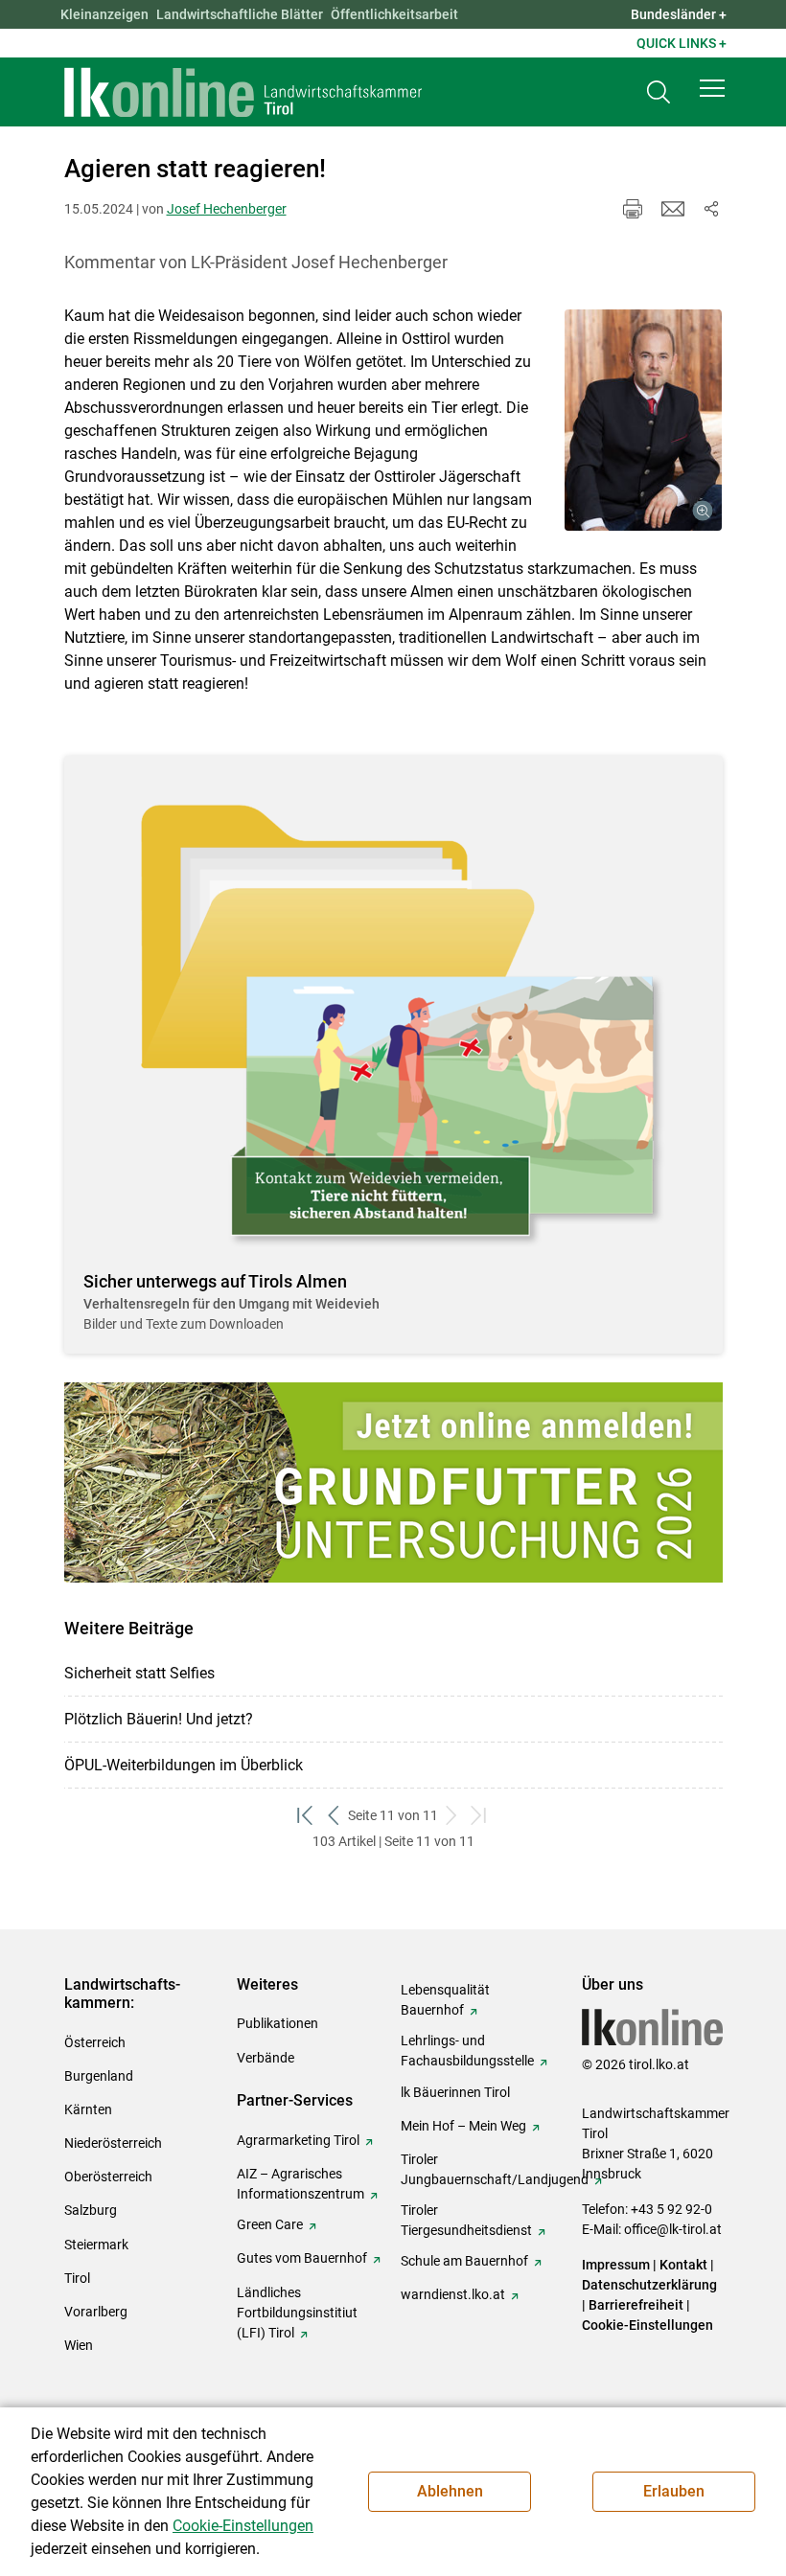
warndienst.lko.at (453, 2294)
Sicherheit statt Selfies (139, 1673)
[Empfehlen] (673, 209)
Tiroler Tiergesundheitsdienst (466, 2220)
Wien (79, 2345)
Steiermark (96, 2245)
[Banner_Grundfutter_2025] (393, 1482)
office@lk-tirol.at (673, 2229)
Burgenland (99, 2076)
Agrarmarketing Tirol (298, 2140)
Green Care (270, 2224)
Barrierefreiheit (636, 2305)
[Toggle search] (659, 92)
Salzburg (91, 2210)
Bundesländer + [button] (679, 14)
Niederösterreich (113, 2143)
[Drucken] (633, 209)
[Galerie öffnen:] (644, 420)
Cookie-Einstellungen (647, 2325)
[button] (712, 88)
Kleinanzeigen (104, 14)
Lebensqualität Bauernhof (445, 2000)
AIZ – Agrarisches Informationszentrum (301, 2184)
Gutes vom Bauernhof (302, 2258)
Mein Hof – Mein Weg (463, 2126)
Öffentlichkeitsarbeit (394, 14)
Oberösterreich (108, 2177)
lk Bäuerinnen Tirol (455, 2092)
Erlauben (674, 2491)
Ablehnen (450, 2491)
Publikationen (277, 2023)
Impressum (616, 2265)
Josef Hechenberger (227, 209)
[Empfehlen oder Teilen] (711, 209)
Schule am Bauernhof (464, 2261)
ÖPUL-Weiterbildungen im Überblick (184, 1765)
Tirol (77, 2278)
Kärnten (88, 2109)
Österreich (95, 2042)
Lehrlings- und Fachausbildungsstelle (467, 2051)
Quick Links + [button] (682, 43)
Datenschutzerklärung (649, 2285)
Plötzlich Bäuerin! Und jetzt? (159, 1719)
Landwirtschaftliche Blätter (240, 14)
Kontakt (683, 2265)
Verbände (266, 2058)
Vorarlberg (96, 2312)
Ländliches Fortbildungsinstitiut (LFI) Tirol (297, 2313)
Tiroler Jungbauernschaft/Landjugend (495, 2169)
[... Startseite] (243, 92)
